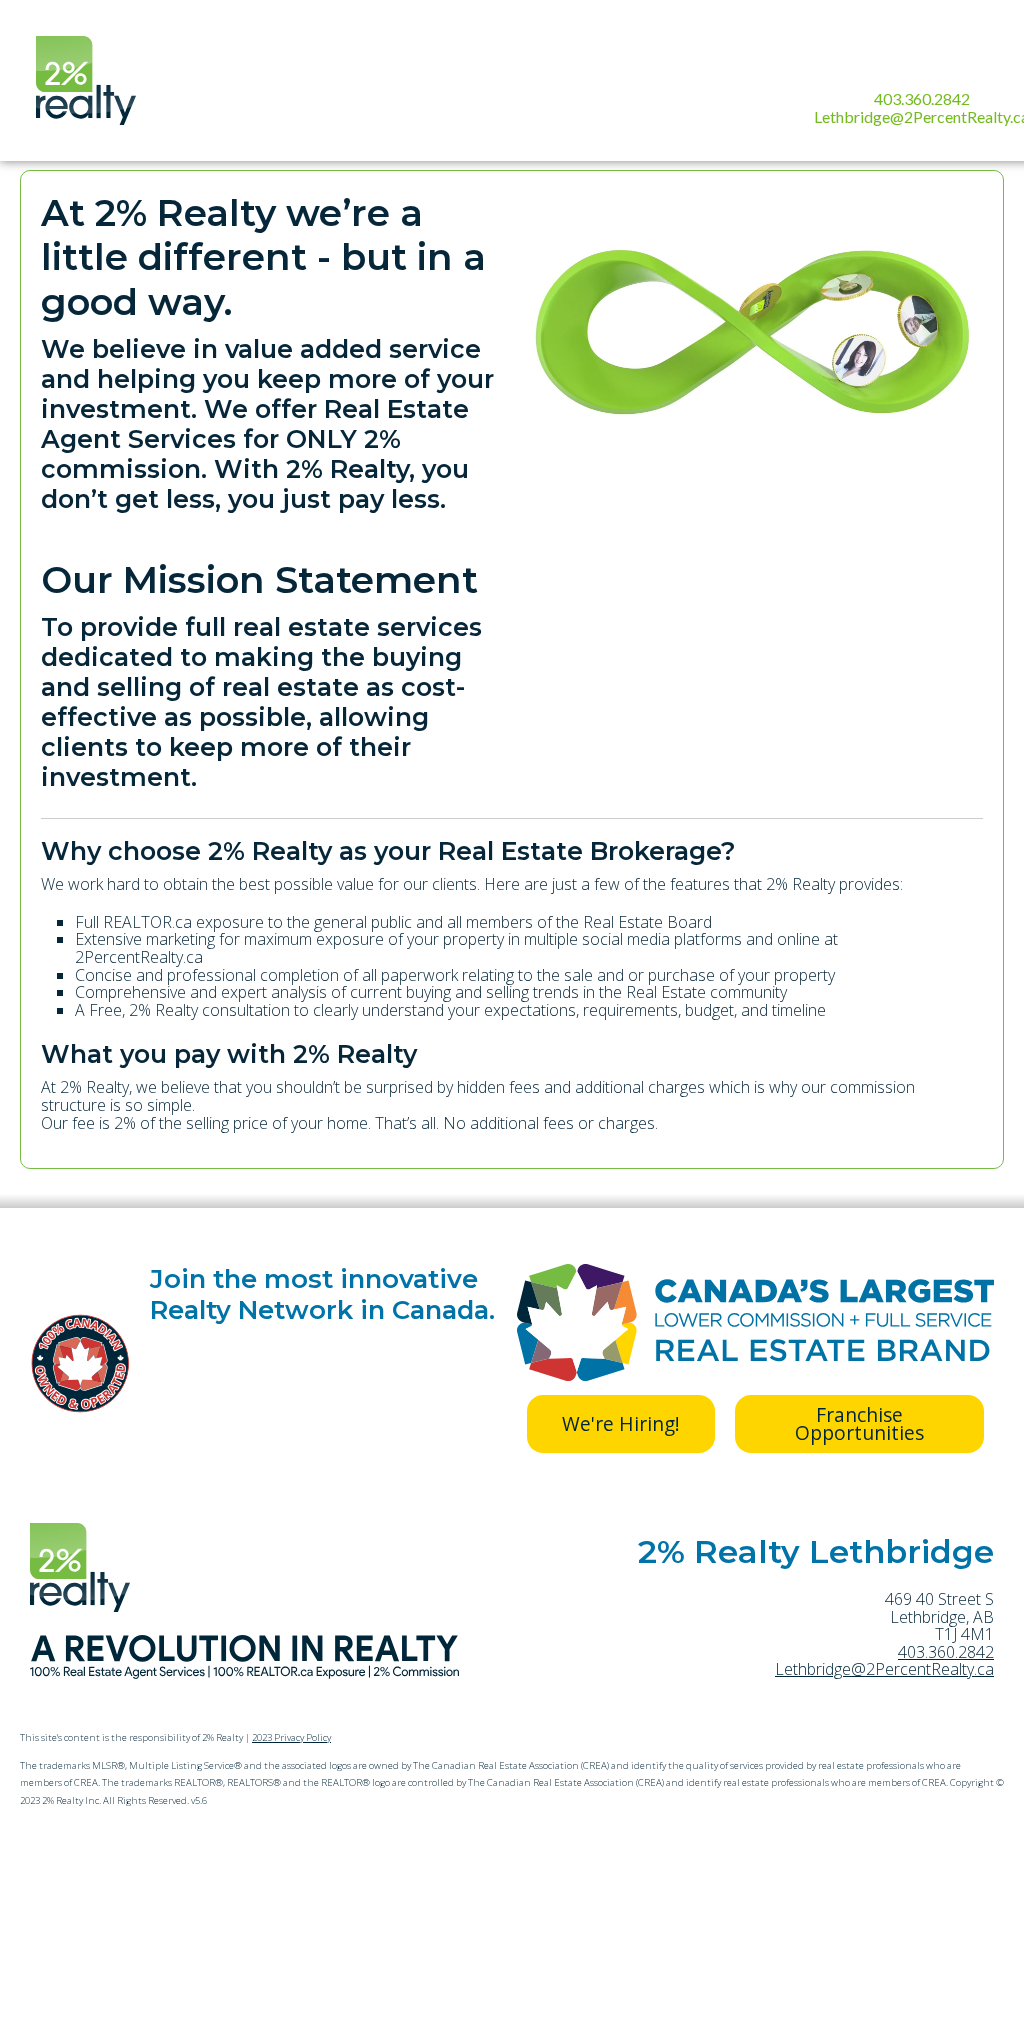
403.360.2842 (922, 99)
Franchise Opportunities (859, 1423)
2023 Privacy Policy (291, 1737)
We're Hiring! (621, 1423)
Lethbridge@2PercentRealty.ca (884, 1669)
